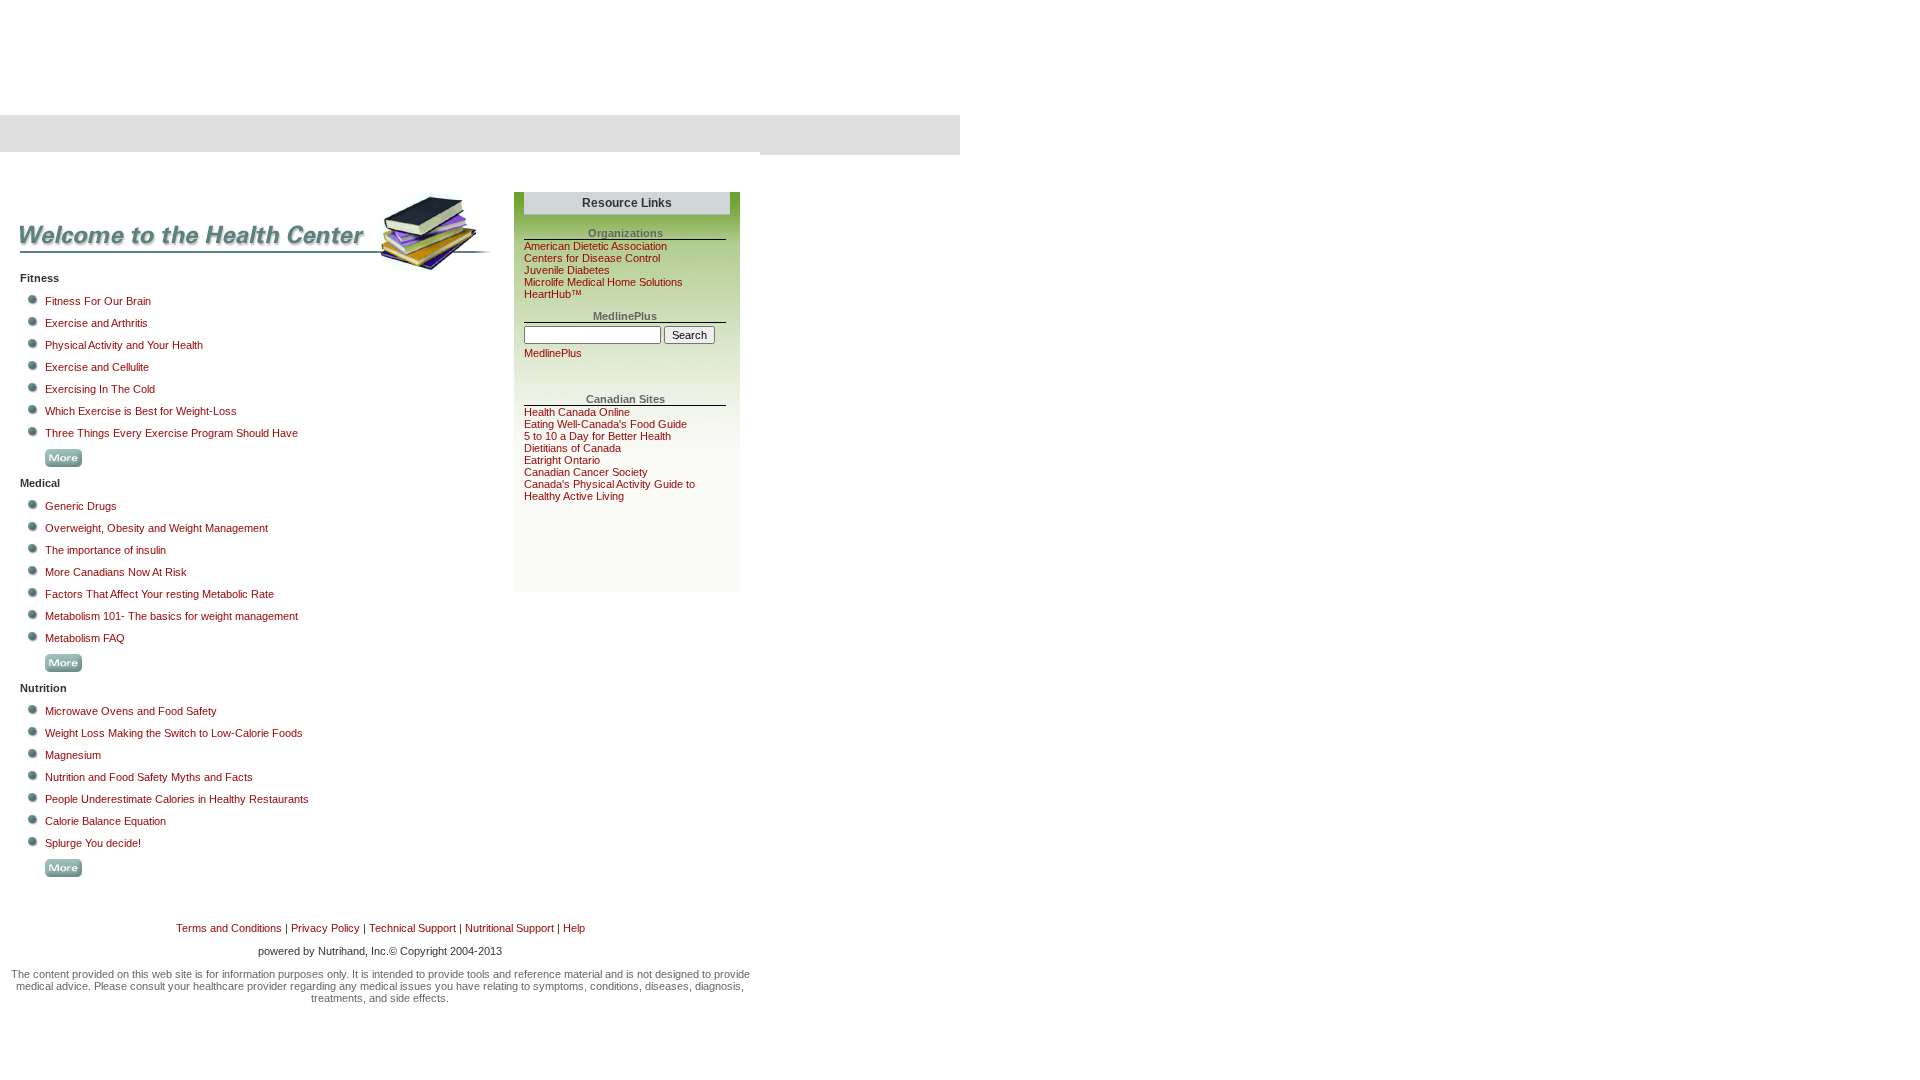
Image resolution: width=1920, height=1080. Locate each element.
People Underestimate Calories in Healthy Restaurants (177, 799)
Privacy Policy (325, 928)
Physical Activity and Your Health (124, 345)
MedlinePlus (553, 353)
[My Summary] (75, 135)
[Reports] (530, 135)
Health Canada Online (577, 412)
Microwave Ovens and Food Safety (131, 711)
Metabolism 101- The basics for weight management (171, 616)
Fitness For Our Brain (98, 301)
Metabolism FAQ (85, 638)
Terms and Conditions (229, 928)
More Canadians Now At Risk (116, 572)
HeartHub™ (553, 294)
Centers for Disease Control (592, 258)
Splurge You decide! (93, 843)
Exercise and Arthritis (96, 323)
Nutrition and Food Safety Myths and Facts (149, 777)
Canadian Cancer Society (586, 472)
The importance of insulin (105, 550)
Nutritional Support (509, 928)
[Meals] (227, 135)
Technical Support (412, 928)
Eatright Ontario (562, 460)
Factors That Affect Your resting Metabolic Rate (159, 594)
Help (574, 928)
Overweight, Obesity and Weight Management (156, 528)
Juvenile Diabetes (567, 270)
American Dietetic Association (595, 246)
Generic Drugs (81, 506)
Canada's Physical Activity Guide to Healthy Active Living (609, 490)
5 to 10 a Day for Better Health (597, 436)
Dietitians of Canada (572, 448)
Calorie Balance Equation (105, 821)
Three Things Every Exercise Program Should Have (171, 433)
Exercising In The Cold (100, 389)
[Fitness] (379, 135)
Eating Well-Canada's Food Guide (605, 424)
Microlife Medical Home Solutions (603, 282)
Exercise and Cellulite (97, 367)
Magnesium (73, 755)
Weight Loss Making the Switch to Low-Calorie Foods (174, 733)
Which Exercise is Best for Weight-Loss (141, 411)
